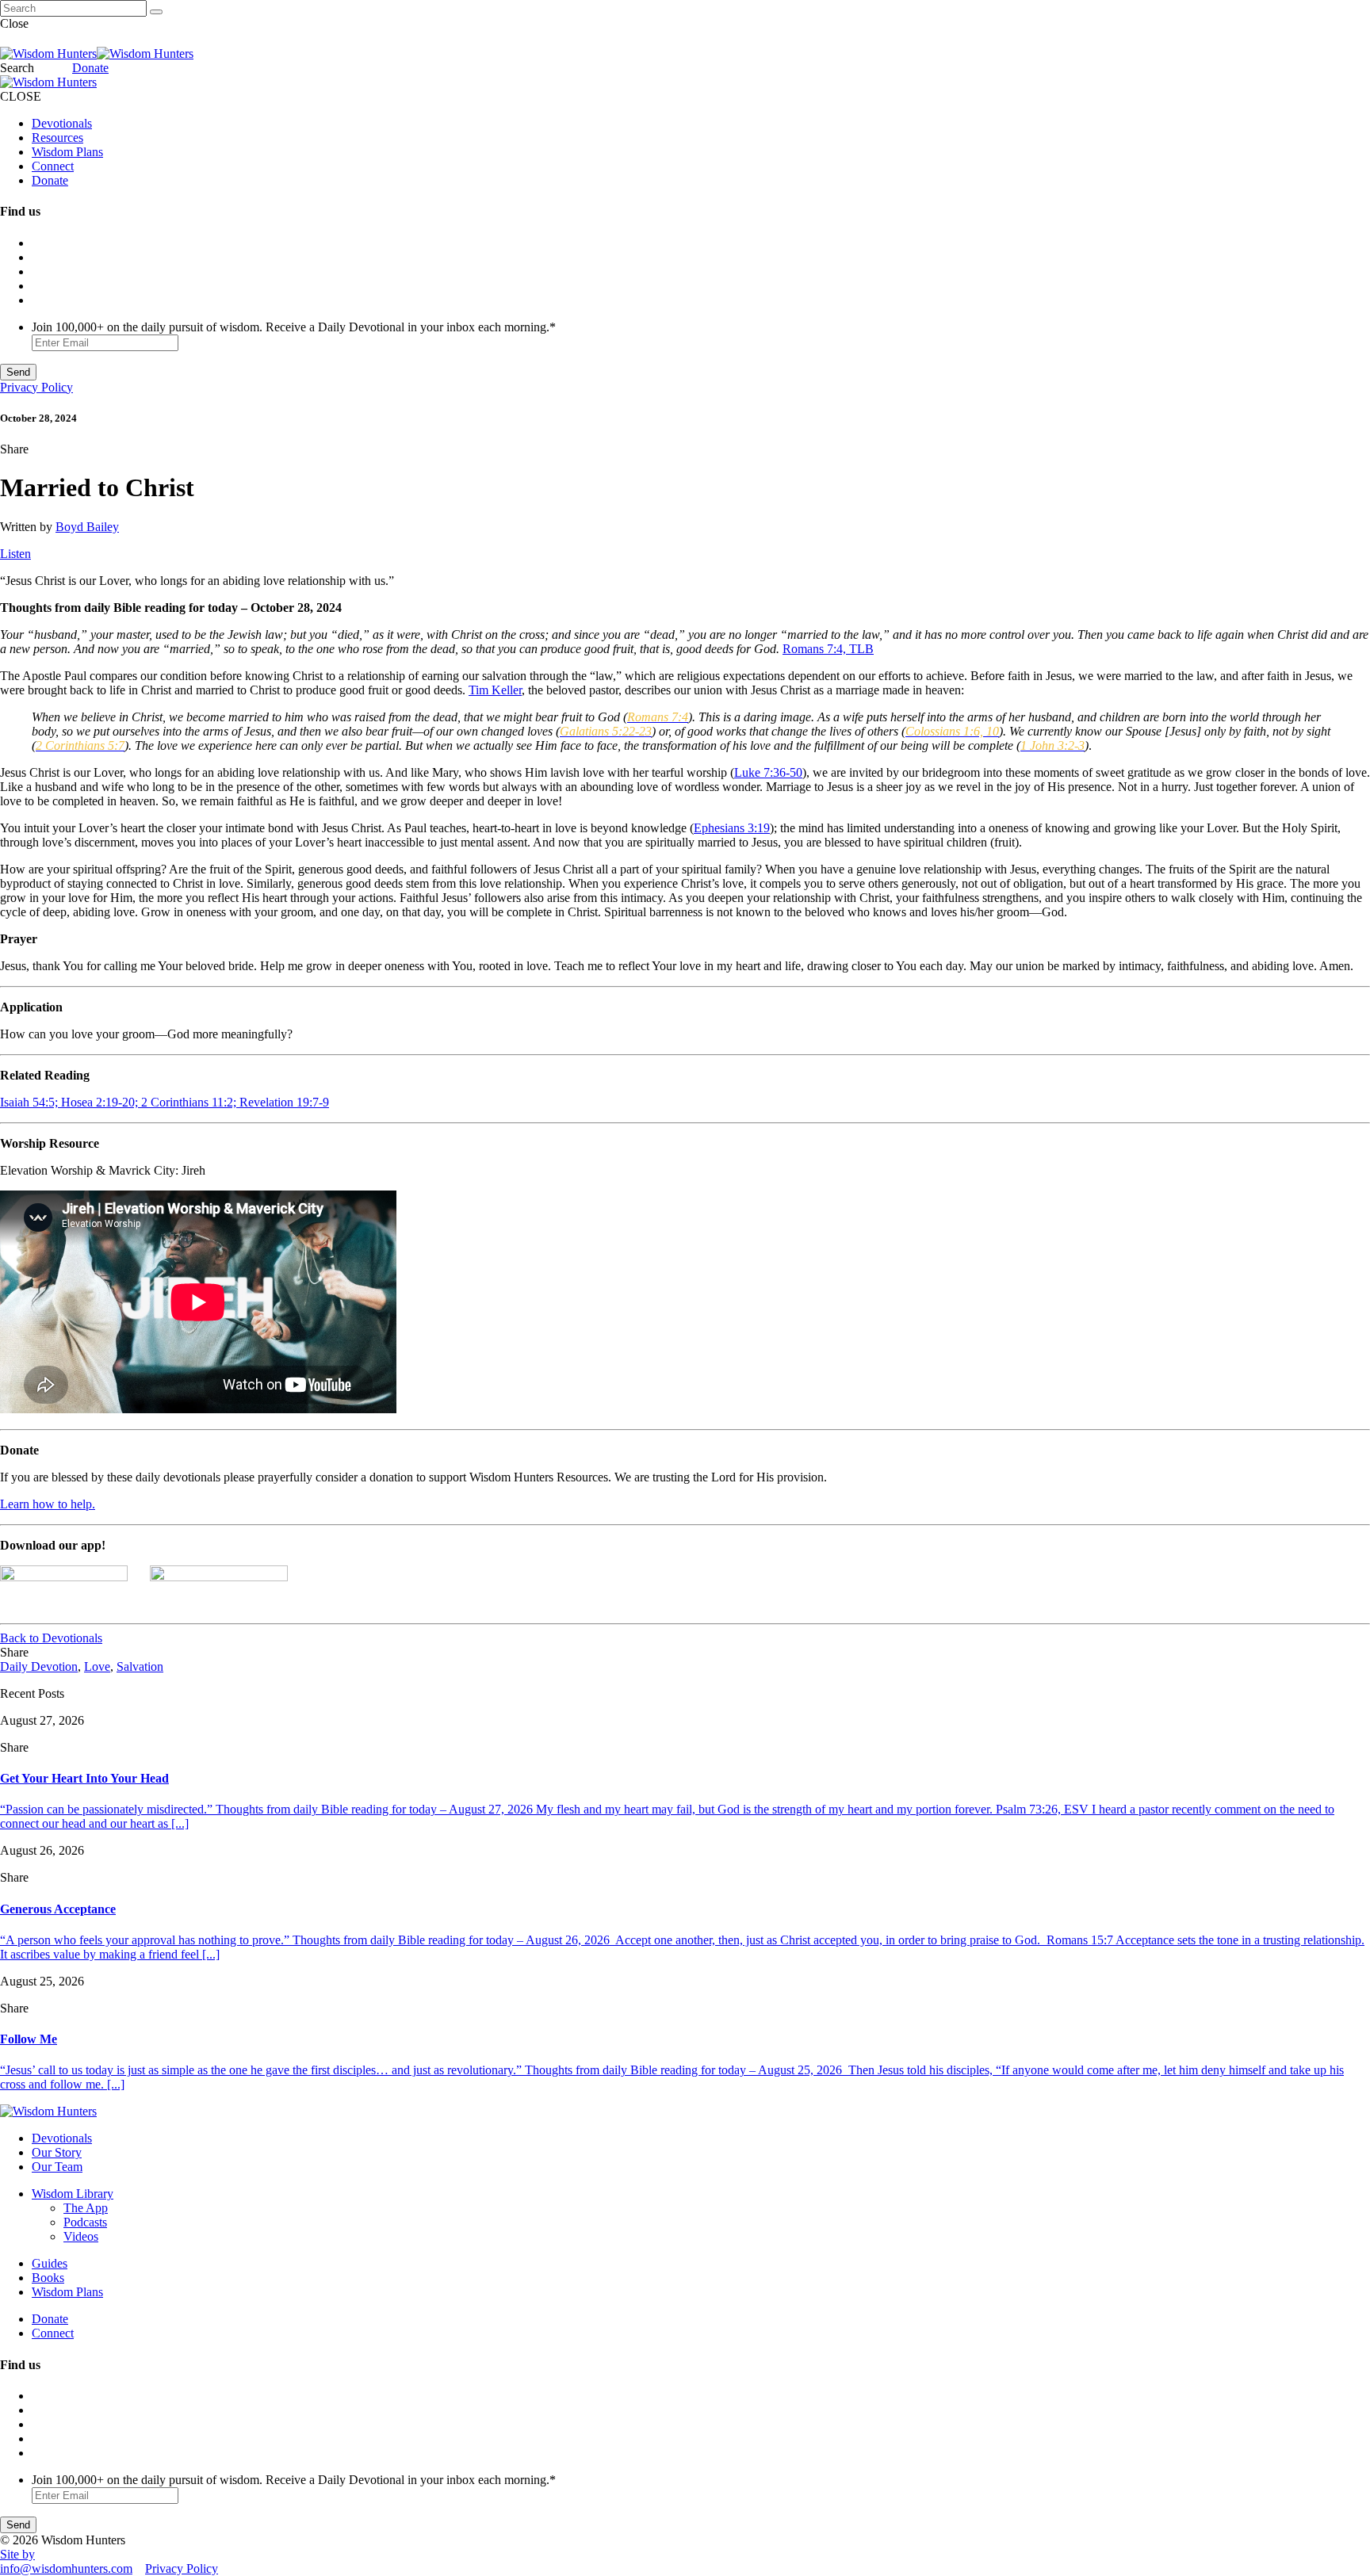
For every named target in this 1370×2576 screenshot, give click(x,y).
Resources (57, 138)
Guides (50, 2263)
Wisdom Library (73, 2194)
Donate (90, 68)
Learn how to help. (48, 1504)
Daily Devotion (39, 1666)
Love (97, 1666)
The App (86, 2208)
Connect (53, 166)
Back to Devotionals (51, 1638)
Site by (17, 2554)
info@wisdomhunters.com (66, 2568)
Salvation (140, 1666)
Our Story (57, 2152)
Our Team (57, 2167)
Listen (15, 554)
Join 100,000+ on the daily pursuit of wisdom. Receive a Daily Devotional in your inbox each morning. (294, 327)
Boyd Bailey (87, 527)
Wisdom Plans (67, 152)
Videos (81, 2236)
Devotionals (62, 123)
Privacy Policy (36, 387)
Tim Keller (495, 690)
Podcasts (85, 2222)
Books (48, 2278)
